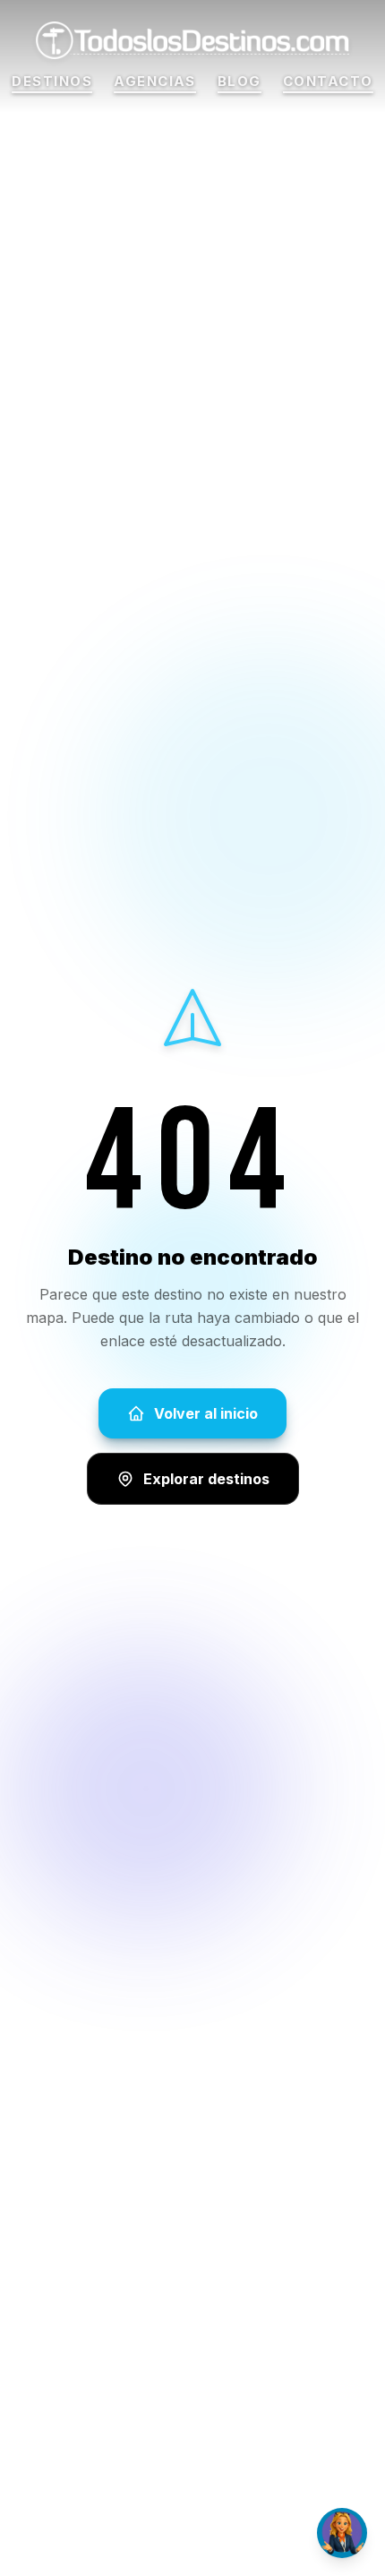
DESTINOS (52, 82)
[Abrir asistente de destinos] (342, 2533)
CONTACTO (328, 82)
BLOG (240, 82)
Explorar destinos (206, 1479)
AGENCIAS (155, 82)
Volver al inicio (206, 1413)
